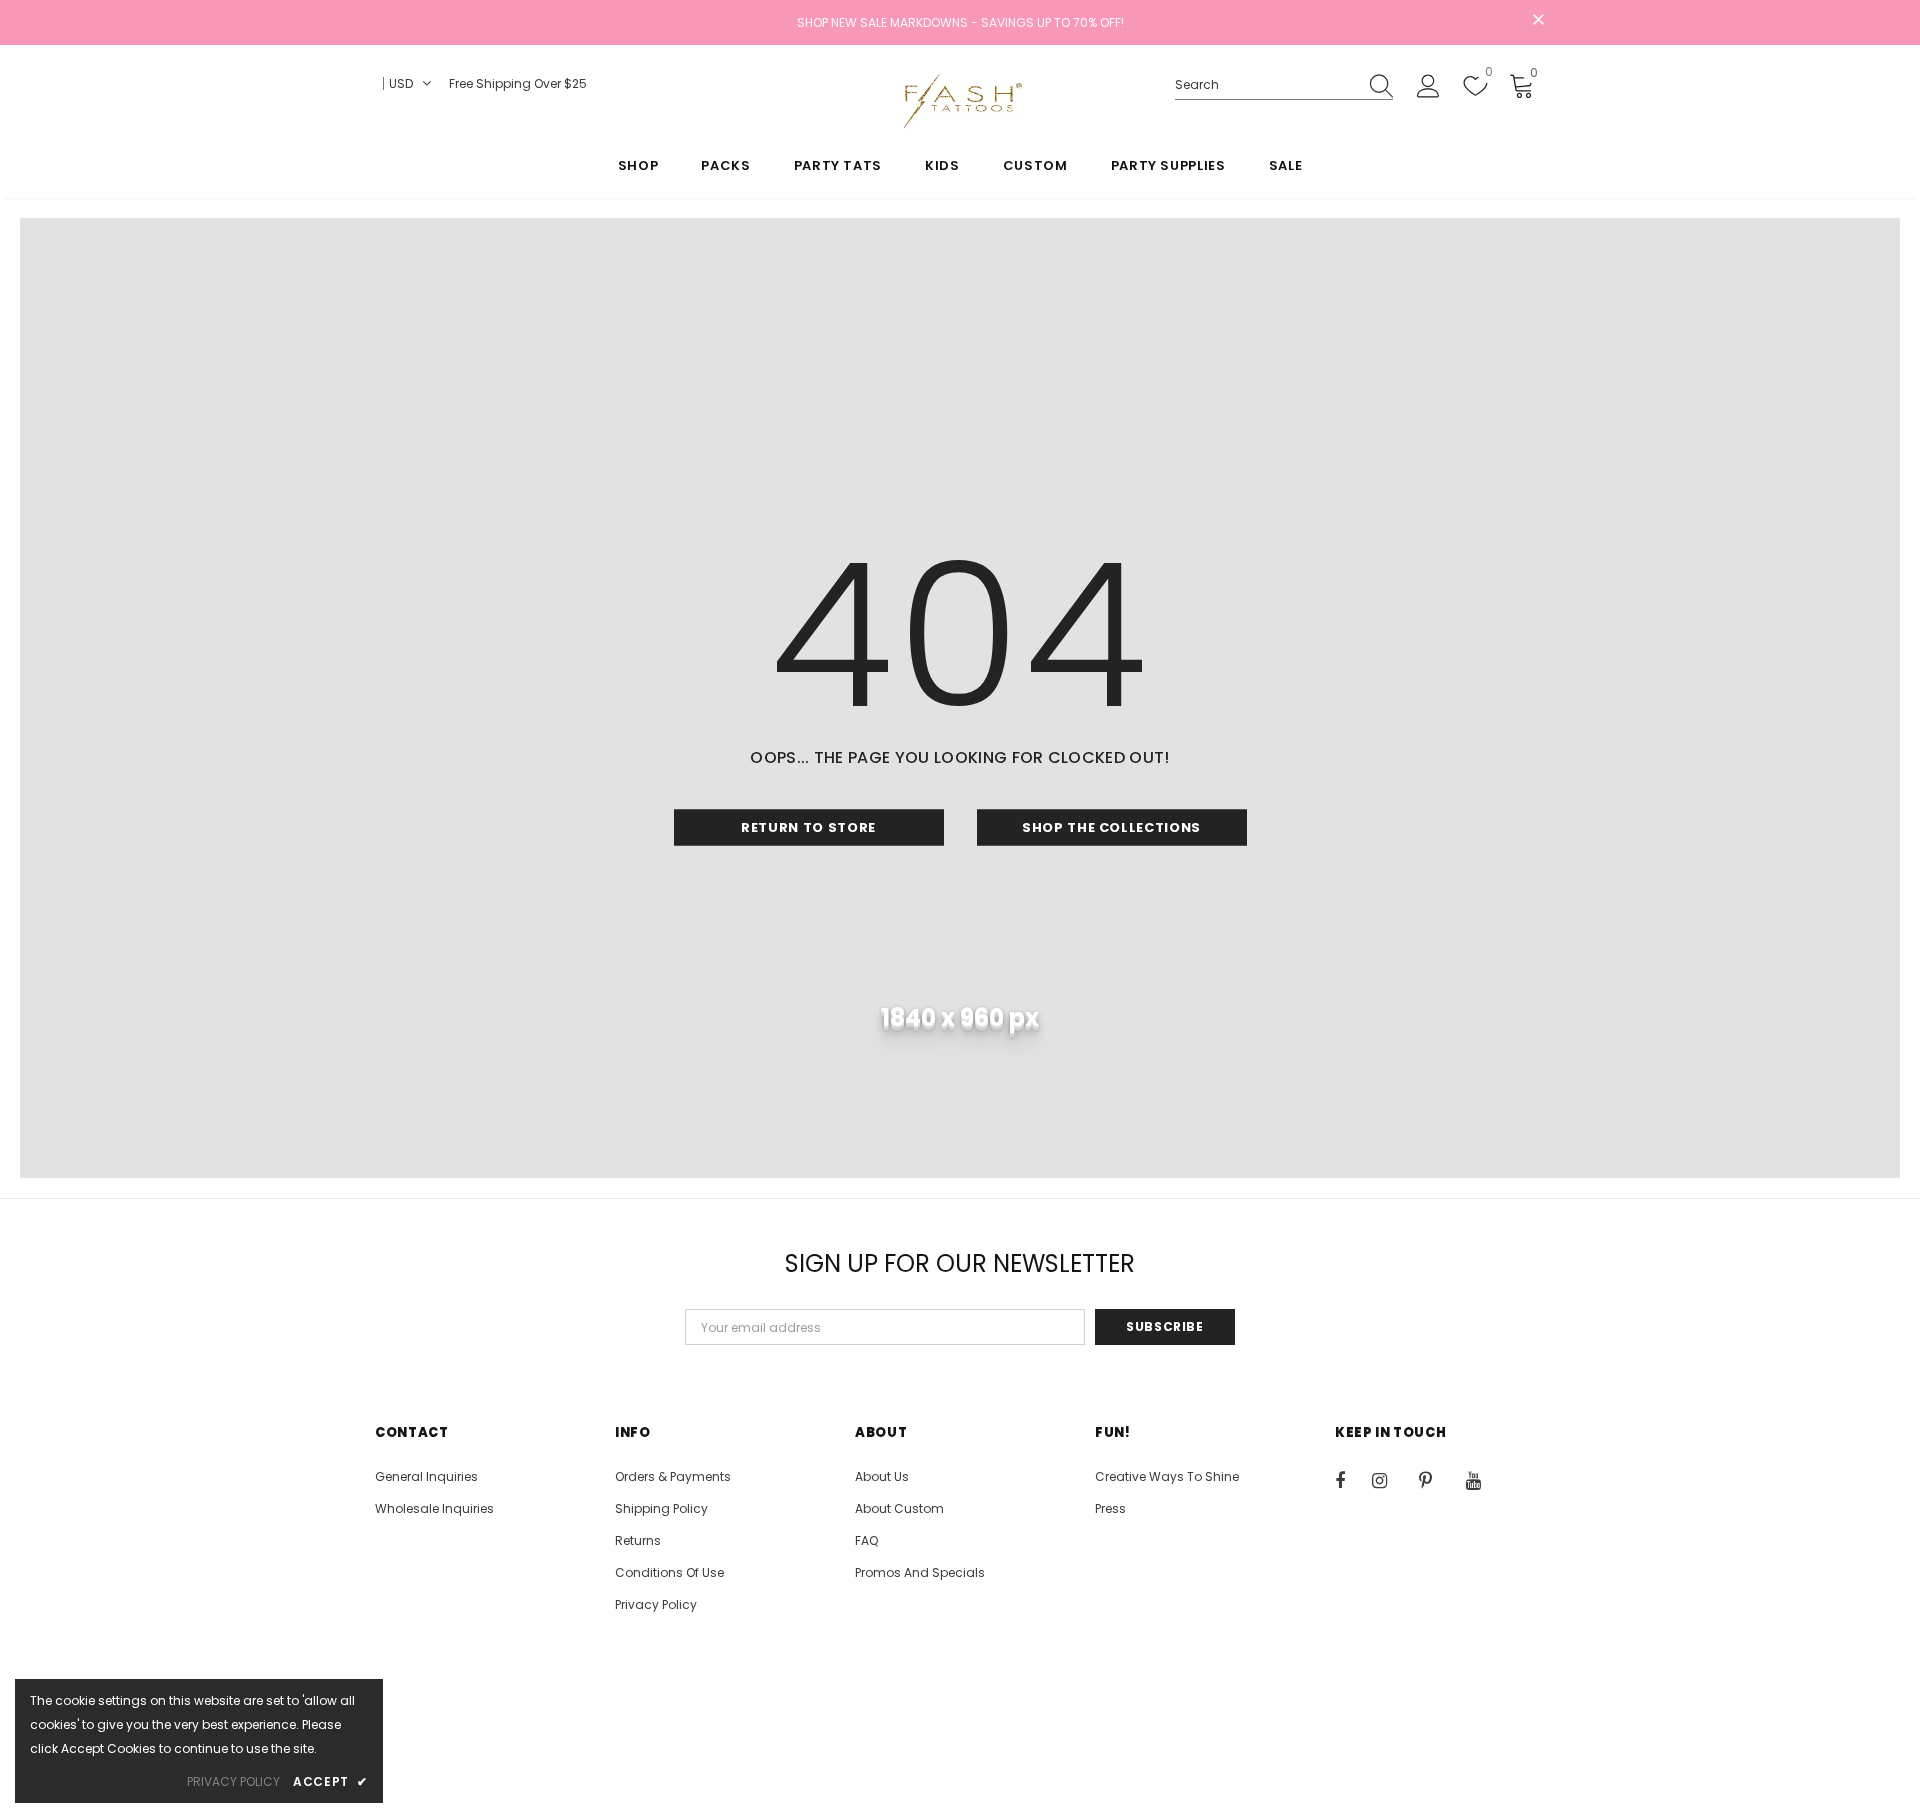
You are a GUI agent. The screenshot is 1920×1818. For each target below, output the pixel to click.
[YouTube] (1484, 1480)
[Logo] (960, 101)
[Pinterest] (1437, 1480)
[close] (1538, 21)
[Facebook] (1353, 1480)
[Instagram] (1390, 1480)
